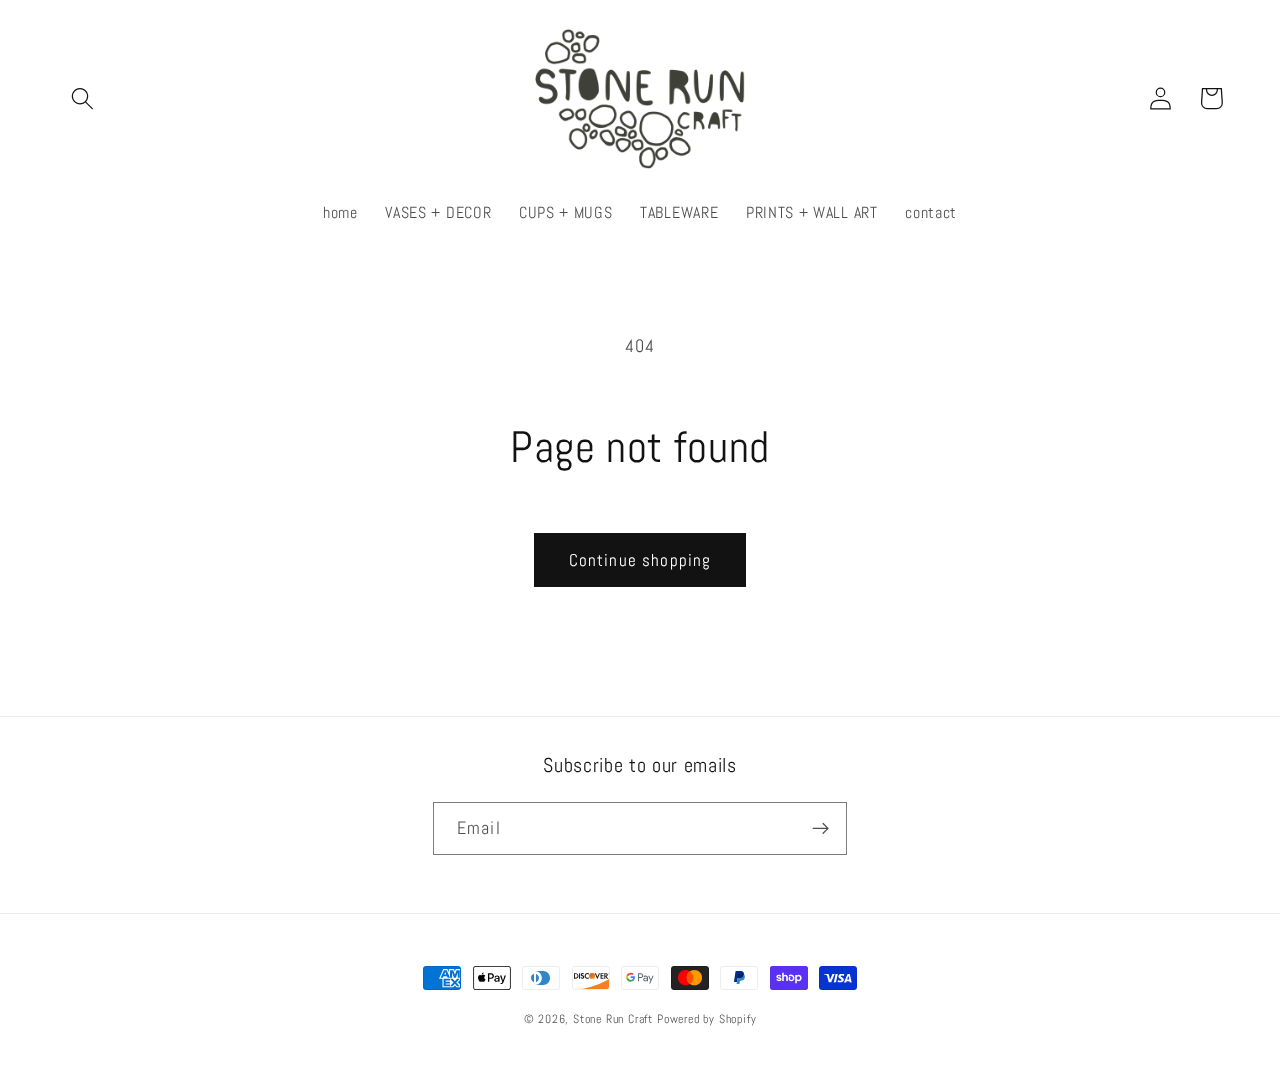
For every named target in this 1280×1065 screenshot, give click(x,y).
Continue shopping (640, 560)
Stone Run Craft (613, 1019)
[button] (83, 98)
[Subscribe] (820, 829)
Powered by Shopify (707, 1019)
